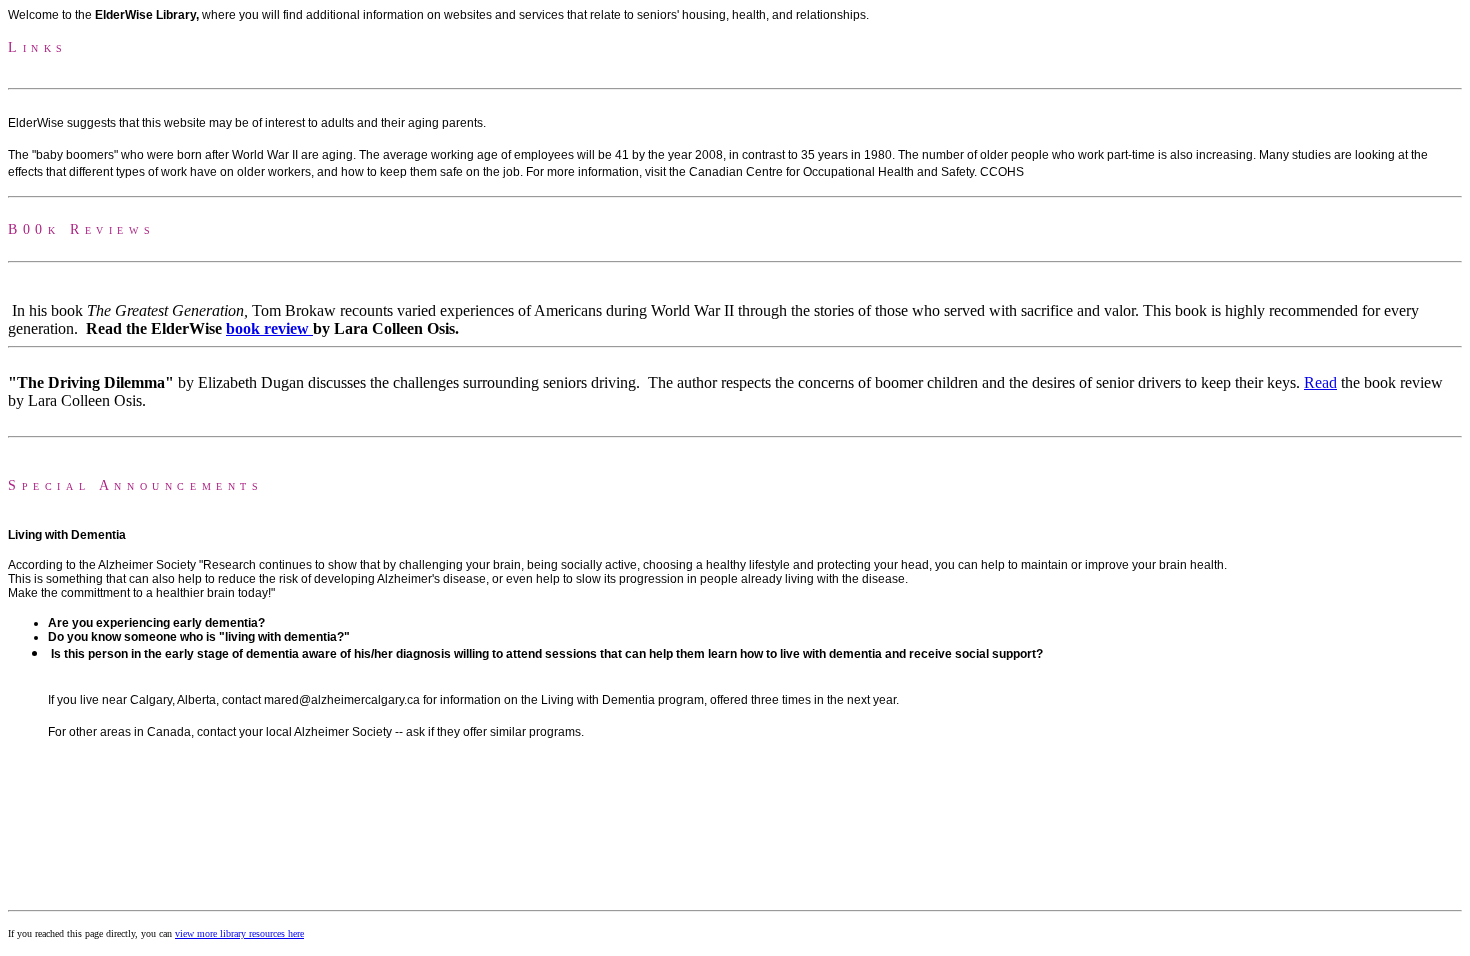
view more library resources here (239, 933)
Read (1320, 382)
